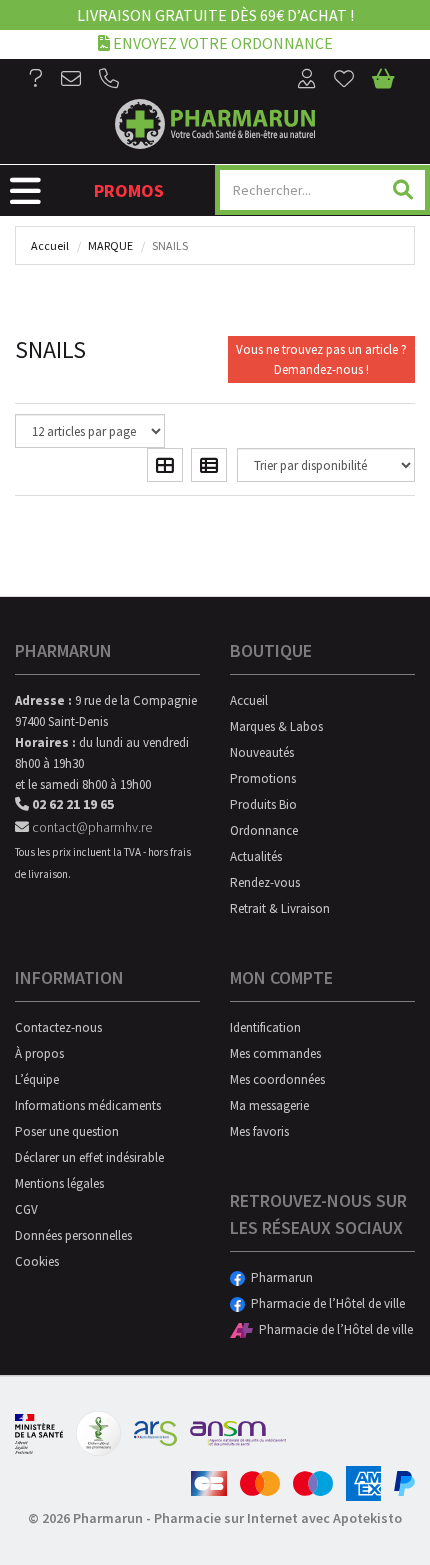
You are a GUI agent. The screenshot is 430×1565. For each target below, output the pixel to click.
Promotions (263, 778)
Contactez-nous (58, 1027)
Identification (265, 1027)
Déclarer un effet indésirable (89, 1157)
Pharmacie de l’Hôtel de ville (325, 1303)
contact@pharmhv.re (90, 827)
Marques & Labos (276, 726)
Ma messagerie (269, 1105)
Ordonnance (264, 830)
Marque (110, 245)
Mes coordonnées (277, 1079)
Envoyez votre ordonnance (221, 43)
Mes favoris (259, 1131)
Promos (129, 190)
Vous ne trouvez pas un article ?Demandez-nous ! (321, 359)
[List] (209, 465)
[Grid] (165, 465)
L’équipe (37, 1079)
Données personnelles (73, 1235)
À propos (39, 1053)
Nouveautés (262, 752)
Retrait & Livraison (280, 908)
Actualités (256, 856)
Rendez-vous (265, 882)
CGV (26, 1209)
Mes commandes (275, 1053)
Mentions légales (59, 1183)
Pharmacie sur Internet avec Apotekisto (278, 1518)
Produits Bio (263, 804)
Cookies (37, 1261)
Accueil (50, 245)
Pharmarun (279, 1277)
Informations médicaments (88, 1105)
